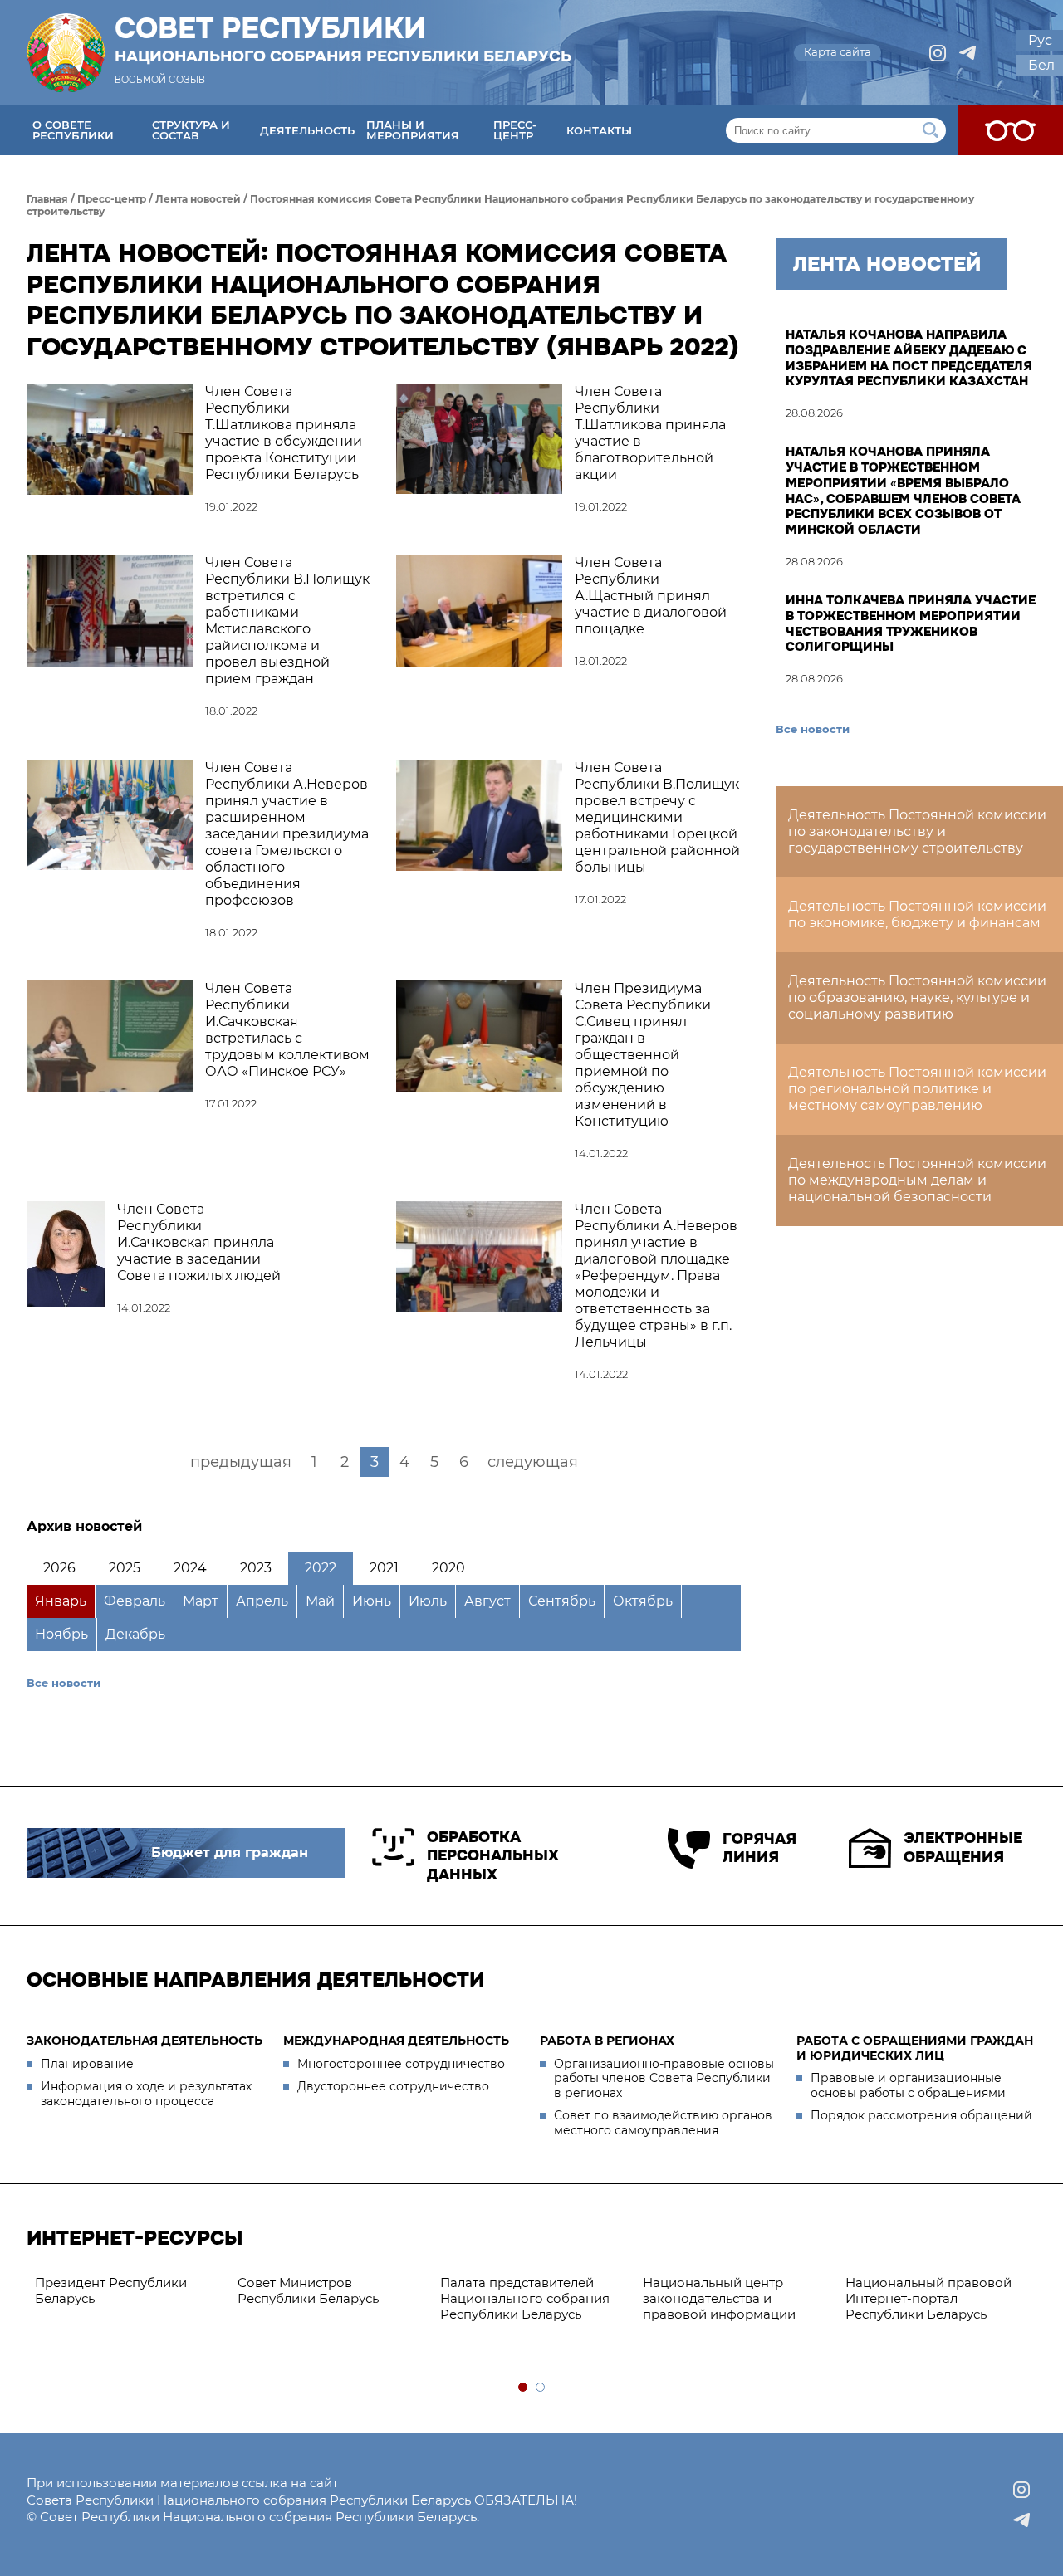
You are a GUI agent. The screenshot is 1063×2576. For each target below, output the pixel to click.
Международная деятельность (396, 2041)
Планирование (87, 2064)
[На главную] (66, 53)
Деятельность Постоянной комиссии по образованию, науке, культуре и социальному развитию (917, 997)
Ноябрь (61, 1634)
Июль (428, 1601)
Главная (47, 199)
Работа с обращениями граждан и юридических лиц (915, 2048)
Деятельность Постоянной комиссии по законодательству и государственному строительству (917, 831)
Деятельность (307, 130)
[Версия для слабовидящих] (1010, 130)
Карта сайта (838, 51)
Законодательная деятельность (145, 2041)
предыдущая (241, 1462)
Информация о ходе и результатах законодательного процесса (146, 2094)
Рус (1040, 40)
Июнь (372, 1601)
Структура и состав (191, 130)
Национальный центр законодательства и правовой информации (626, 2298)
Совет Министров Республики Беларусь (215, 2290)
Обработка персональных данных (493, 1856)
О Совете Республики (73, 130)
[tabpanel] (238, 2291)
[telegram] (967, 53)
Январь (61, 1601)
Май (320, 1601)
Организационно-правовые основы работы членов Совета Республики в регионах (664, 2078)
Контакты (599, 130)
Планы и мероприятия (413, 130)
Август (487, 1601)
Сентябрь (562, 1601)
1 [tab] (524, 2388)
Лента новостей (198, 199)
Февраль (135, 1601)
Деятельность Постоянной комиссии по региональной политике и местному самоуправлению (917, 1089)
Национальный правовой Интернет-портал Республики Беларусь (835, 2298)
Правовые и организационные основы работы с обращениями (908, 2085)
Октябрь (643, 1601)
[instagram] (938, 53)
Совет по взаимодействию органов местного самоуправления (663, 2123)
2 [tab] (541, 2388)
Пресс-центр (515, 130)
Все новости (64, 1683)
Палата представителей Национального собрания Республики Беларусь (432, 2298)
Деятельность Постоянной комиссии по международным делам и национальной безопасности (917, 1180)
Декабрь (135, 1634)
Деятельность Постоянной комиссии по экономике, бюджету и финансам (917, 914)
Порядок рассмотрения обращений (921, 2115)
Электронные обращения (963, 1848)
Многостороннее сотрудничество (401, 2064)
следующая (533, 1462)
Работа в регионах (607, 2041)
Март (201, 1601)
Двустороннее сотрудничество (393, 2086)
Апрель (262, 1601)
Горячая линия (759, 1848)
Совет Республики (343, 39)
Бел (1041, 65)
